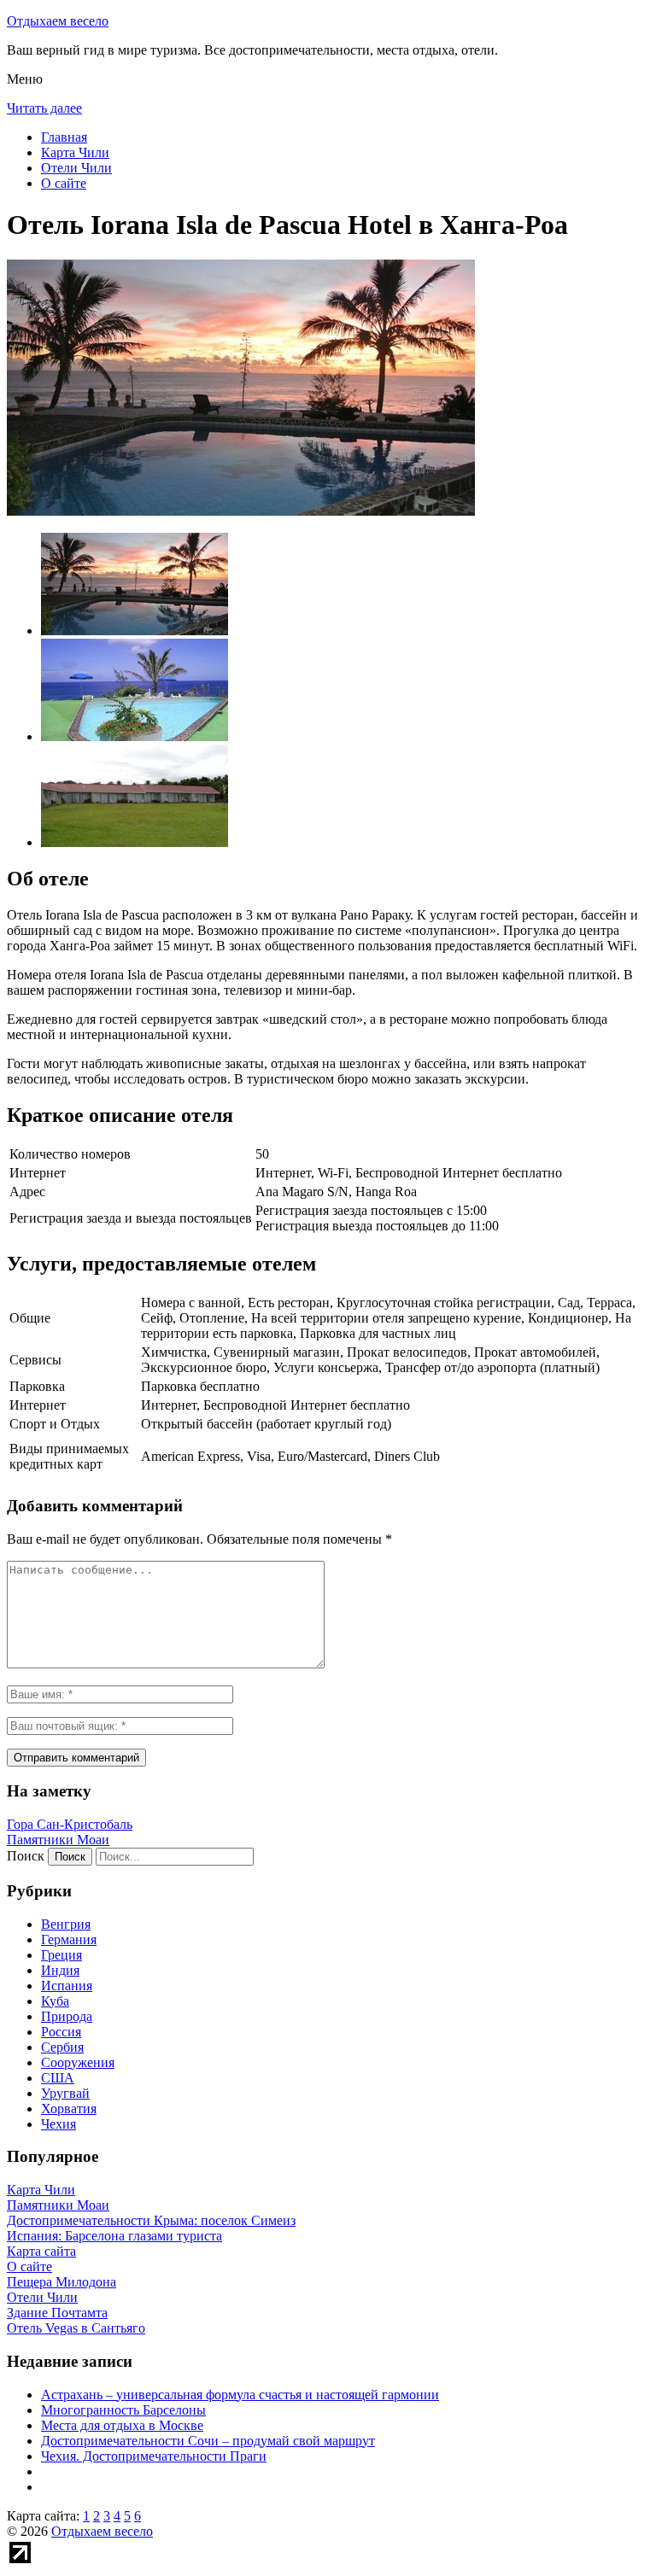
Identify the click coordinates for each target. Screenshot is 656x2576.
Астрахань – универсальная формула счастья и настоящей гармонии (240, 2395)
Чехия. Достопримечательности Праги (154, 2456)
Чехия (59, 2124)
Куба (55, 2001)
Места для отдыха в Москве (122, 2425)
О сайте (64, 183)
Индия (60, 1970)
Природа (67, 2016)
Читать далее (44, 108)
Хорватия (69, 2109)
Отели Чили (76, 168)
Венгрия (66, 1924)
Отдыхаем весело (58, 21)
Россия (61, 2032)
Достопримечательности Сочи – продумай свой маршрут (208, 2441)
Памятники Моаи (58, 1840)
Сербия (62, 2047)
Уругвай (65, 2093)
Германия (69, 1939)
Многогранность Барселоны (123, 2410)
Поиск (26, 1856)
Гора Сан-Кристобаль (70, 1824)
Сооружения (78, 2062)
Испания (67, 1986)
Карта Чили (75, 152)
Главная (64, 137)
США (58, 2078)
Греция (61, 1955)
